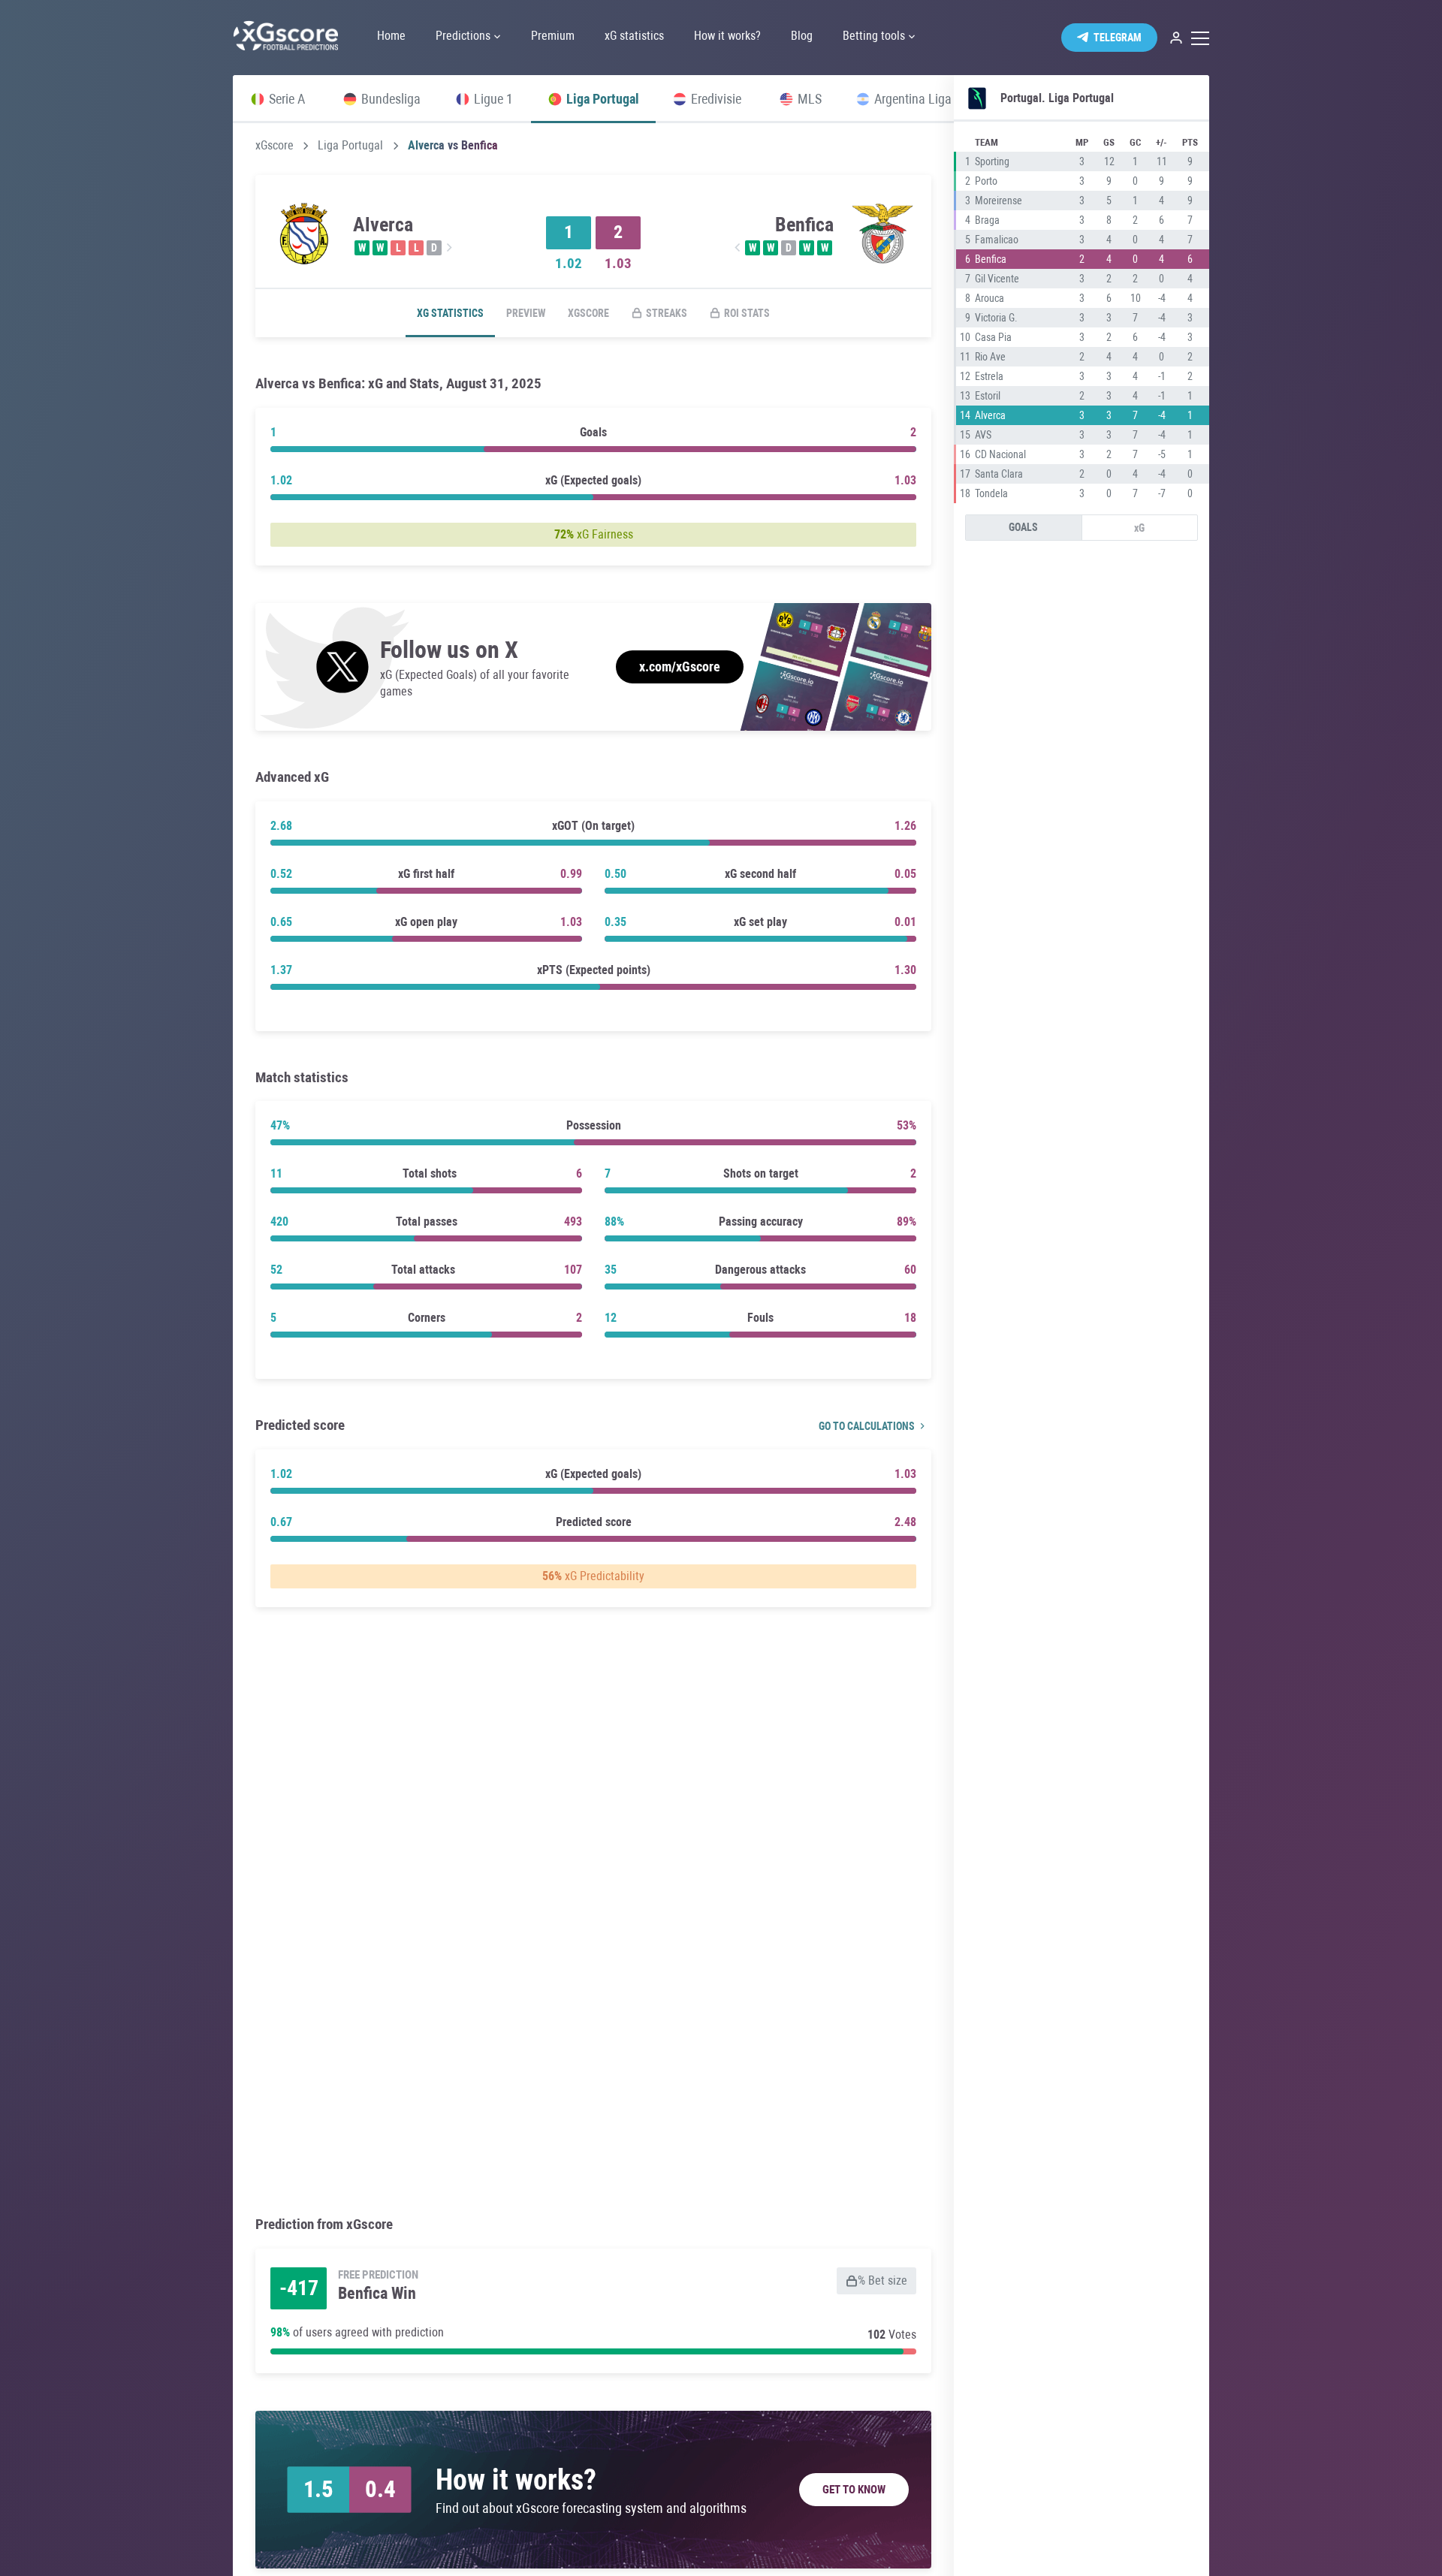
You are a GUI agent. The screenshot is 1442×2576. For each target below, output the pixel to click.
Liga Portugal (350, 146)
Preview (526, 313)
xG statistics (450, 313)
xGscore (275, 146)
